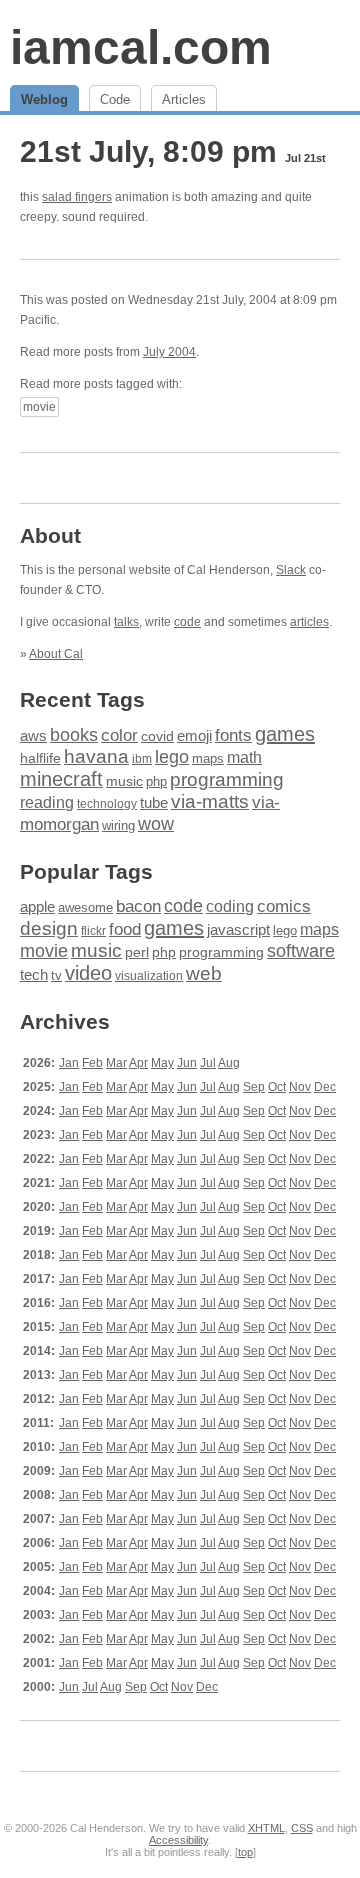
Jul (208, 1063)
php (156, 781)
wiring (118, 826)
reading (47, 802)
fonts (233, 735)
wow (156, 824)
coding (230, 906)
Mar (116, 1063)
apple (37, 906)
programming (227, 779)
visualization (149, 976)
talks (126, 622)
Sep (254, 1087)
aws (33, 736)
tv (56, 976)
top (245, 1852)
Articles (184, 99)
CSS (302, 1828)
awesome (85, 907)
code (187, 622)
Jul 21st (305, 158)
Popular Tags (86, 871)
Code (115, 99)
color (119, 735)
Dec (325, 1087)
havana (96, 756)
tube (154, 802)
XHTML (266, 1828)
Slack (291, 570)
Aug (229, 1063)
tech (34, 975)
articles (309, 622)
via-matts (210, 801)
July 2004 (169, 352)
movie (39, 407)
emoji (194, 735)
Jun (187, 1063)
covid (157, 736)
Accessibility (178, 1840)
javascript (238, 929)
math (244, 757)
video (88, 973)
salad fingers (77, 197)
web (204, 973)
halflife (40, 758)
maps (208, 758)
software (301, 951)
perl (137, 952)
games (285, 734)
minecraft (61, 779)
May (162, 1063)
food (125, 929)
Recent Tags (82, 699)
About (50, 535)
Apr (138, 1063)
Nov (300, 1087)
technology (107, 804)
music (124, 781)
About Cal (56, 654)
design (49, 928)
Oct (277, 1087)
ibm (142, 759)
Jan (69, 1063)
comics (284, 906)
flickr (93, 931)
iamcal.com (141, 47)
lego (172, 757)
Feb (92, 1063)
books (74, 734)
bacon (138, 906)
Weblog (44, 99)
